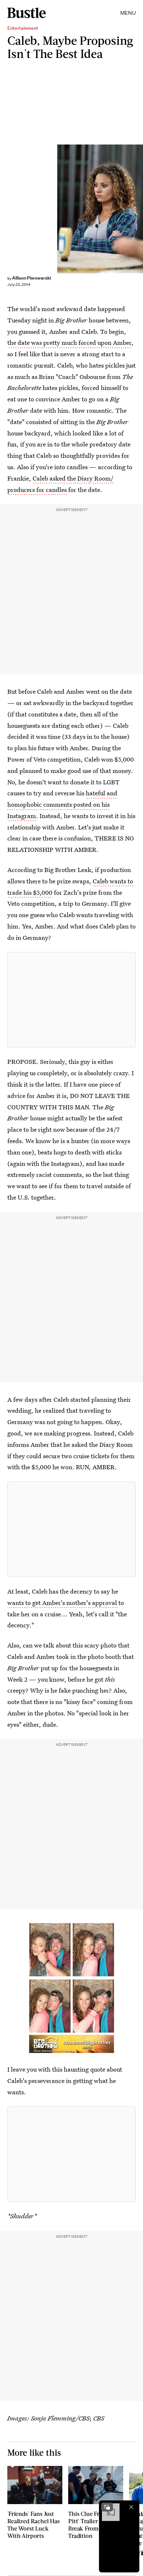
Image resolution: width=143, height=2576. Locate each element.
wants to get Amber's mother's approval (63, 1603)
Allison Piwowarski (32, 278)
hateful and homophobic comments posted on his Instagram (62, 804)
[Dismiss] (131, 2507)
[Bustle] (27, 13)
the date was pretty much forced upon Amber (69, 342)
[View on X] (71, 1000)
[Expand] (107, 2507)
